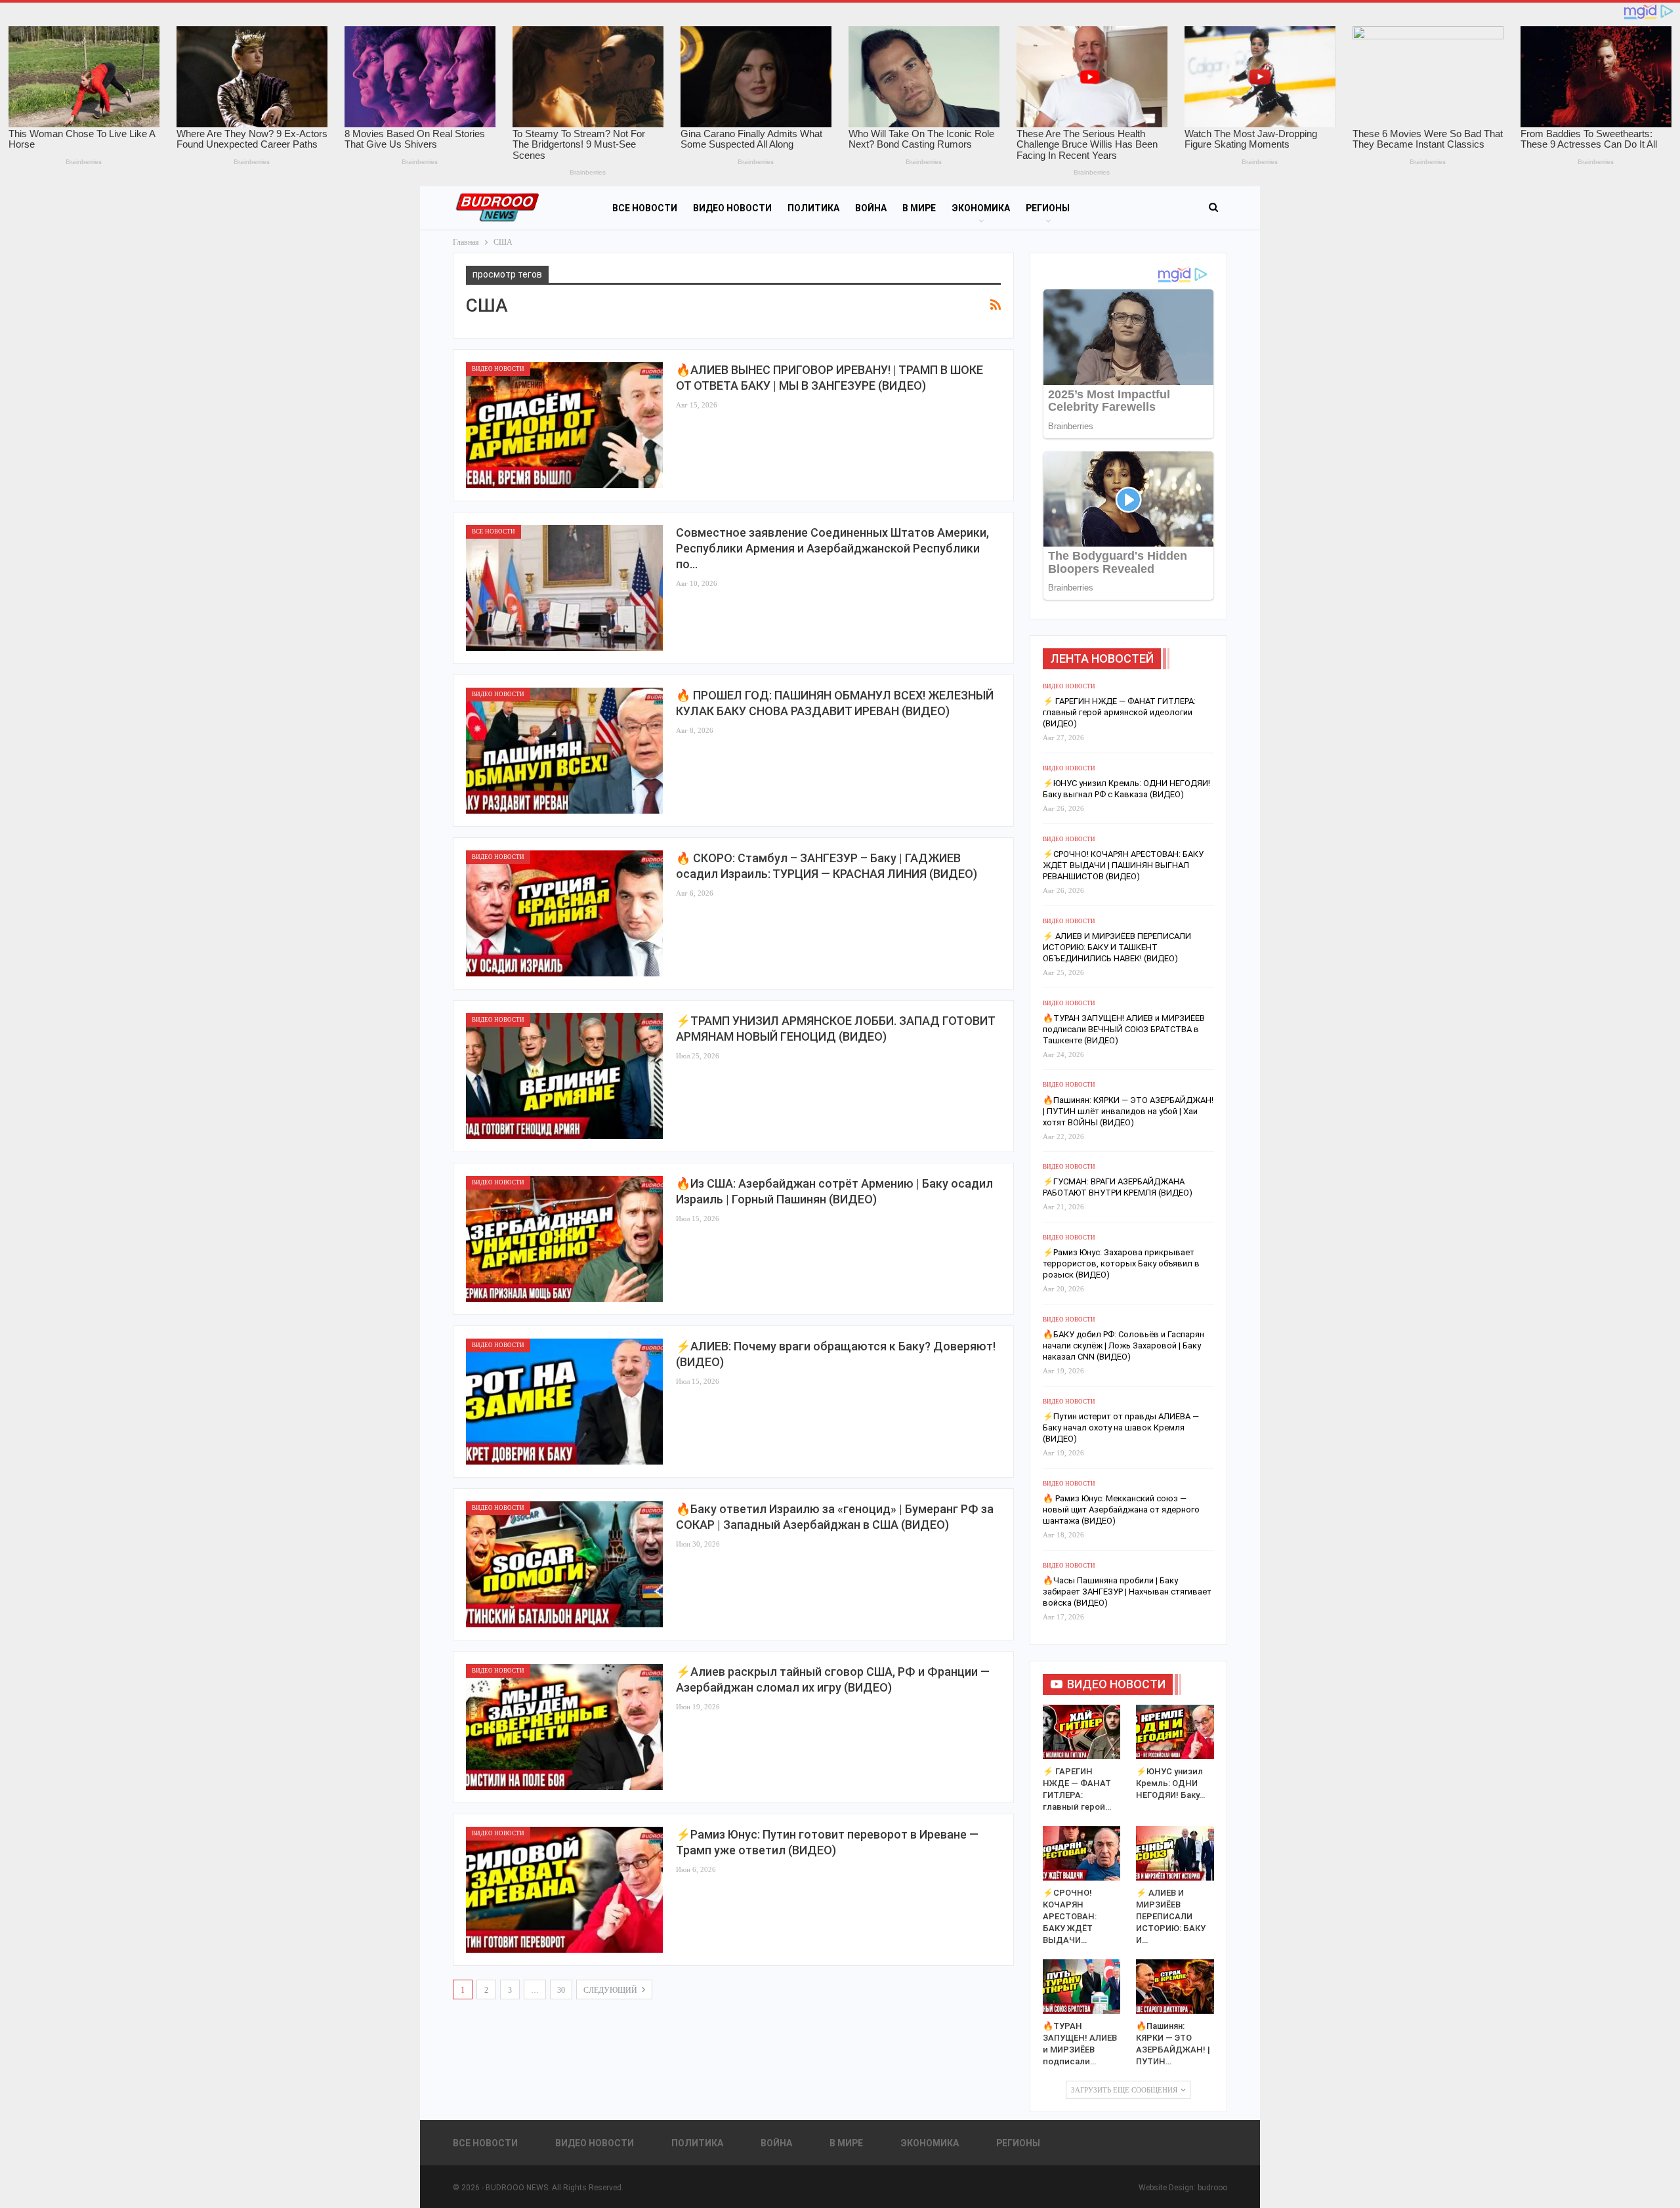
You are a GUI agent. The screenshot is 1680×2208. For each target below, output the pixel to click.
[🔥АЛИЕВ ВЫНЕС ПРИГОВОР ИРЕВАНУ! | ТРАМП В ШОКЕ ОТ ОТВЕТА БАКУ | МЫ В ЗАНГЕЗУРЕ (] (564, 425)
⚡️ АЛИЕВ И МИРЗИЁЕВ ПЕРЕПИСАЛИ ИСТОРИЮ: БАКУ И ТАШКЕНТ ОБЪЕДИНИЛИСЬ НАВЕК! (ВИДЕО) (1117, 947)
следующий (611, 1990)
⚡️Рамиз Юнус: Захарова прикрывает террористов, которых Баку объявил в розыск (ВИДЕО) (1121, 1263)
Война (871, 208)
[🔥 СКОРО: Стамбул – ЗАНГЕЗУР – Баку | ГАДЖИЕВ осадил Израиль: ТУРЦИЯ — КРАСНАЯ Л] (564, 913)
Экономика (981, 208)
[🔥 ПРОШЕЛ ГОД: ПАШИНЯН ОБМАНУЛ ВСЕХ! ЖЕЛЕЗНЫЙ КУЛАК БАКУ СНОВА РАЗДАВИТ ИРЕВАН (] (564, 751)
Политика (813, 208)
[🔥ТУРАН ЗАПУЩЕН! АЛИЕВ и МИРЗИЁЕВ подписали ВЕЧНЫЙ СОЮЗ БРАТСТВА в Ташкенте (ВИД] (1082, 1987)
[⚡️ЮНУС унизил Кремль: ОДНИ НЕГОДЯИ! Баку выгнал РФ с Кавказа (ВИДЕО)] (1175, 1732)
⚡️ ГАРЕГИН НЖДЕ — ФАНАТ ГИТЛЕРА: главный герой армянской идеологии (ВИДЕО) (1119, 712)
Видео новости (732, 208)
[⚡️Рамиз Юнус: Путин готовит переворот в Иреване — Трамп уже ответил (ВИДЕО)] (564, 1890)
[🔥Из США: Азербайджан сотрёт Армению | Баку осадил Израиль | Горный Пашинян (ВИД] (564, 1239)
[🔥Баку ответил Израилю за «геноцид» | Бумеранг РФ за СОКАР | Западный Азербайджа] (564, 1564)
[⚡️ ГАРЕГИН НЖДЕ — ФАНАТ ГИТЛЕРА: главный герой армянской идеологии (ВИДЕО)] (1082, 1732)
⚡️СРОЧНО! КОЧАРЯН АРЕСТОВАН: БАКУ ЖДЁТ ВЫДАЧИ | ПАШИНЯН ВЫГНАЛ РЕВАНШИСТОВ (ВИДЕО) (1123, 865)
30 (561, 1990)
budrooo (1212, 2188)
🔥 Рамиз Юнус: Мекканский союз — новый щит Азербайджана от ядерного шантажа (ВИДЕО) (1121, 1510)
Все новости (645, 208)
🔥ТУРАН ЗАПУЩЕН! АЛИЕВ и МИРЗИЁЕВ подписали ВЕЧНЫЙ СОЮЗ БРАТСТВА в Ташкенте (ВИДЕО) (1124, 1029)
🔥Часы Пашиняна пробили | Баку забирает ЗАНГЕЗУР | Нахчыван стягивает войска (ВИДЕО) (1127, 1592)
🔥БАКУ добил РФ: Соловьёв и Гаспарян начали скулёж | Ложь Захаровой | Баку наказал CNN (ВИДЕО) (1123, 1345)
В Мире (919, 208)
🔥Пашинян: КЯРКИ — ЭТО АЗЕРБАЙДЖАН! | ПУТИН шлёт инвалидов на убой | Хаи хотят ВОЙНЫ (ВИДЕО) (1128, 1111)
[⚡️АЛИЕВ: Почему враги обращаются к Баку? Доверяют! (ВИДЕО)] (564, 1402)
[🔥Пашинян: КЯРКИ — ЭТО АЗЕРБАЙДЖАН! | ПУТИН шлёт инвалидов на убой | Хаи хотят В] (1175, 1987)
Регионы (1048, 208)
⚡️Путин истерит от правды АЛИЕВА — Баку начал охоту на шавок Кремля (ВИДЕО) (1121, 1427)
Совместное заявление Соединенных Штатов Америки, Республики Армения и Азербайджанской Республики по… (832, 548)
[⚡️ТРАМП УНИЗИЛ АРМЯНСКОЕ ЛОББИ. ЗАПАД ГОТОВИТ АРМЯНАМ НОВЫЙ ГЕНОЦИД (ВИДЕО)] (564, 1076)
